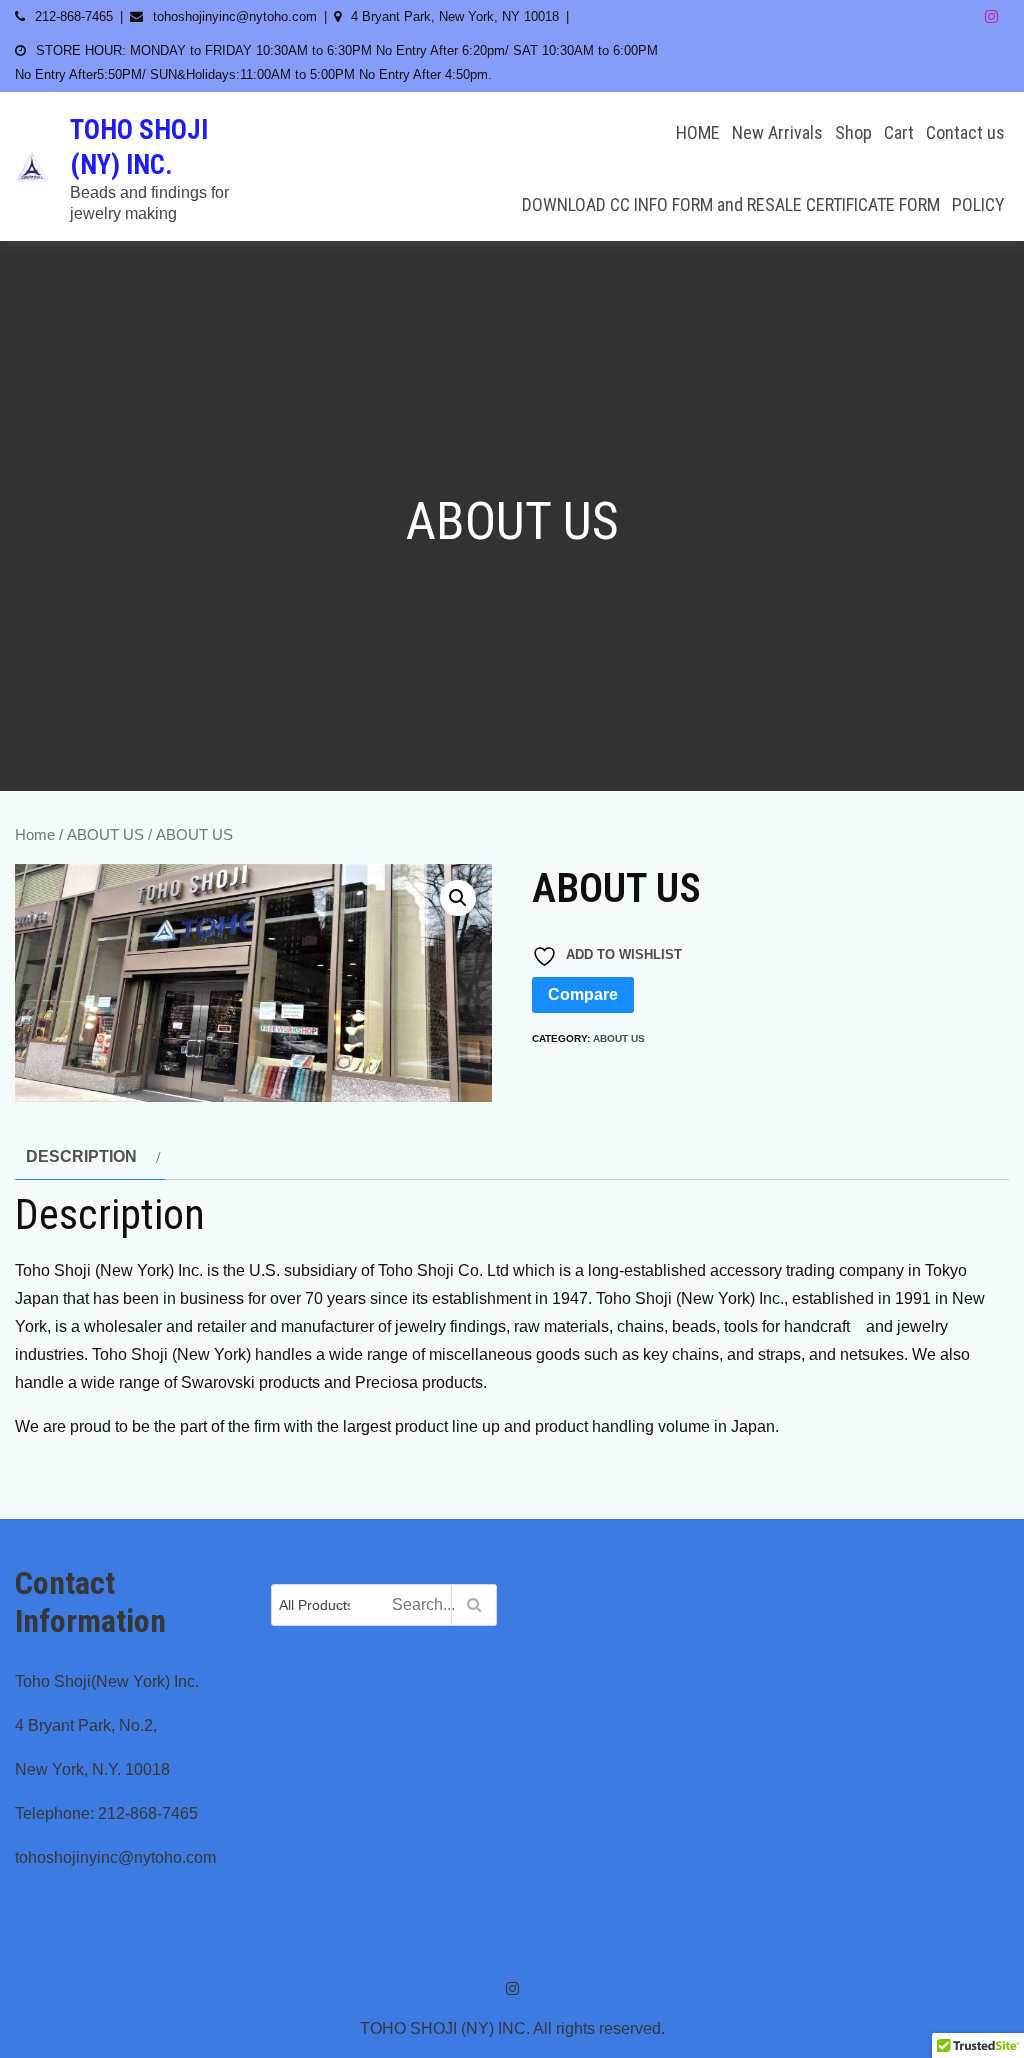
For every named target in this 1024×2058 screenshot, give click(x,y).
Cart (899, 132)
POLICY (978, 204)
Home (35, 835)
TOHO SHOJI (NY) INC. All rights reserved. (512, 2028)
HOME (698, 132)
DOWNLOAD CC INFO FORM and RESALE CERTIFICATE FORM (731, 204)
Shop (853, 132)
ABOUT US (105, 835)
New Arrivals (777, 132)
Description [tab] (81, 1156)
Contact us (965, 132)
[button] (458, 898)
